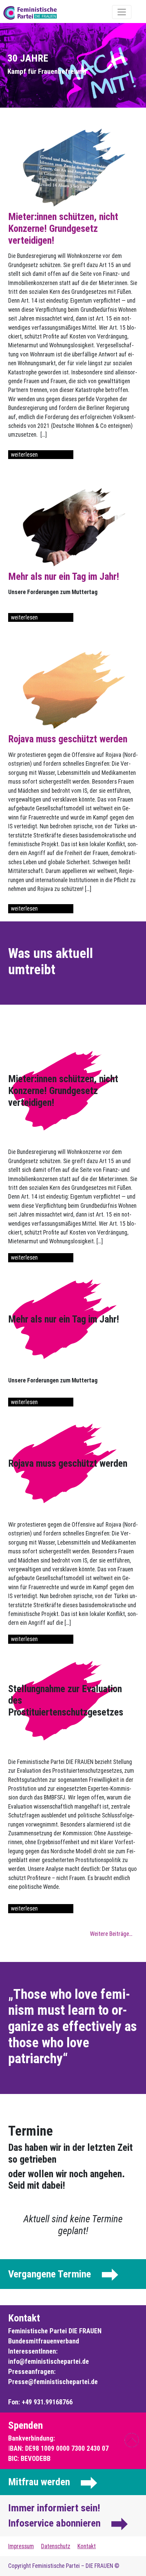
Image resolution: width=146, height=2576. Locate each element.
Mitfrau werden (39, 2482)
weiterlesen (24, 455)
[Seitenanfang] (132, 2440)
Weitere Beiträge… (111, 1934)
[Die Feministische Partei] (49, 13)
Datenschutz (56, 2546)
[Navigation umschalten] (122, 12)
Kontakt (87, 2546)
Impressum (21, 2546)
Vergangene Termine (50, 2274)
